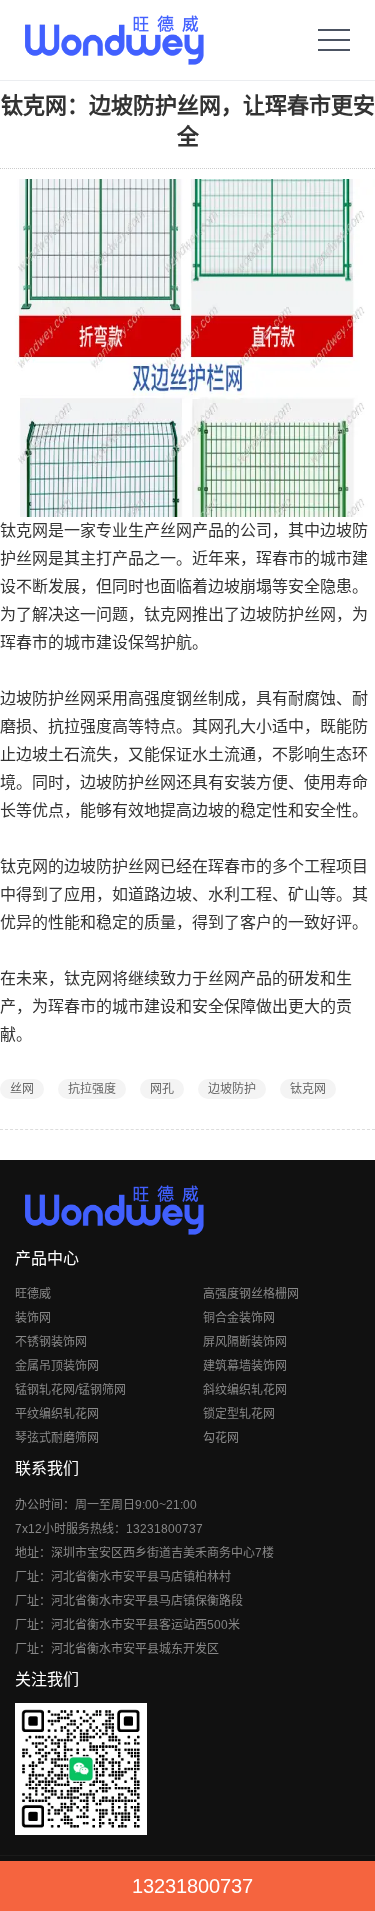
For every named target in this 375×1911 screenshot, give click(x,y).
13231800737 (192, 1886)
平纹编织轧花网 (57, 1414)
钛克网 (308, 1089)
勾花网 (221, 1438)
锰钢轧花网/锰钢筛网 (70, 1390)
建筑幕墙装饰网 (245, 1366)
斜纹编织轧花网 (245, 1390)
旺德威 (33, 1294)
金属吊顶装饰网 (57, 1366)
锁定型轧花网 (239, 1414)
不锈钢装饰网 (51, 1342)
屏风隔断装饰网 (245, 1342)
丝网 (22, 1089)
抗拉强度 (92, 1089)
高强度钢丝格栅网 (251, 1294)
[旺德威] (113, 40)
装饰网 (33, 1318)
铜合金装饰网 (239, 1318)
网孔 (162, 1089)
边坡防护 (232, 1089)
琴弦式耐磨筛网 (57, 1438)
